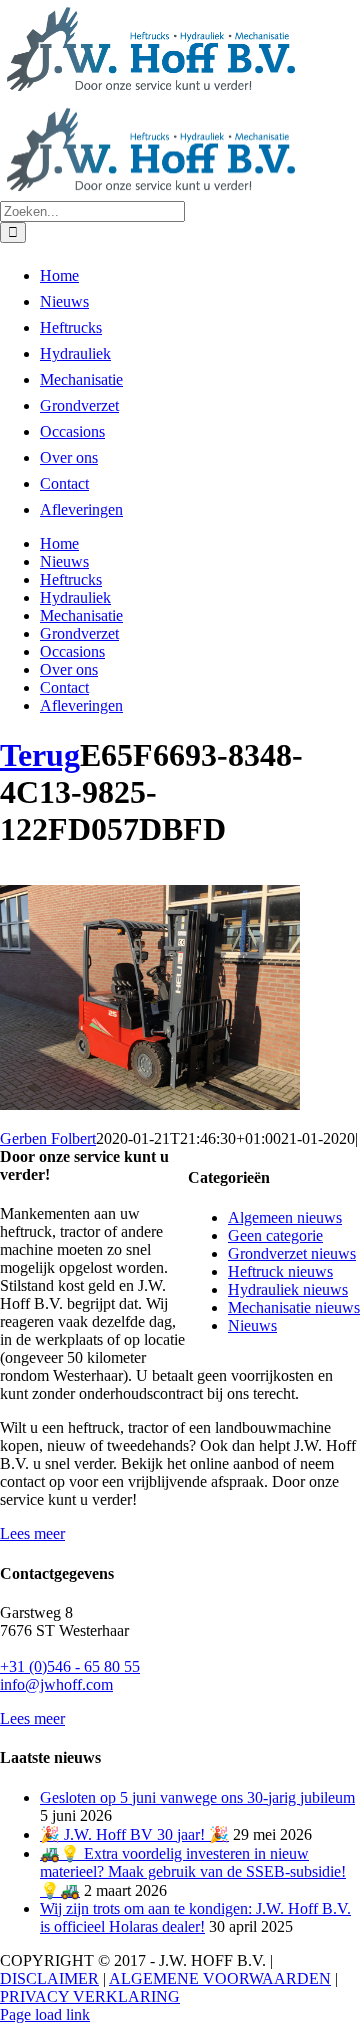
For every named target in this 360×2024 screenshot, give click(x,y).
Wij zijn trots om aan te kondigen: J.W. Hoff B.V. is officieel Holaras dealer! (195, 1917)
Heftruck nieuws (280, 1271)
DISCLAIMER (49, 1978)
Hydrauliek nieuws (288, 1289)
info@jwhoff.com (56, 1684)
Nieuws (252, 1325)
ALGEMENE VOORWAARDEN (220, 1978)
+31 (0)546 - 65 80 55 (70, 1666)
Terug (40, 755)
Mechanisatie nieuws (294, 1307)
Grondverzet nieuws (292, 1253)
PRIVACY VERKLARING (90, 1996)
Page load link (45, 2014)
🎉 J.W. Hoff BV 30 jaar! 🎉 (134, 1834)
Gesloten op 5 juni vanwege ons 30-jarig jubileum (197, 1797)
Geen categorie (275, 1235)
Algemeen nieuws (285, 1217)
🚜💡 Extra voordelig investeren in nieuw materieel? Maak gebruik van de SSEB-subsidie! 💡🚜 (193, 1872)
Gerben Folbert (48, 1138)
